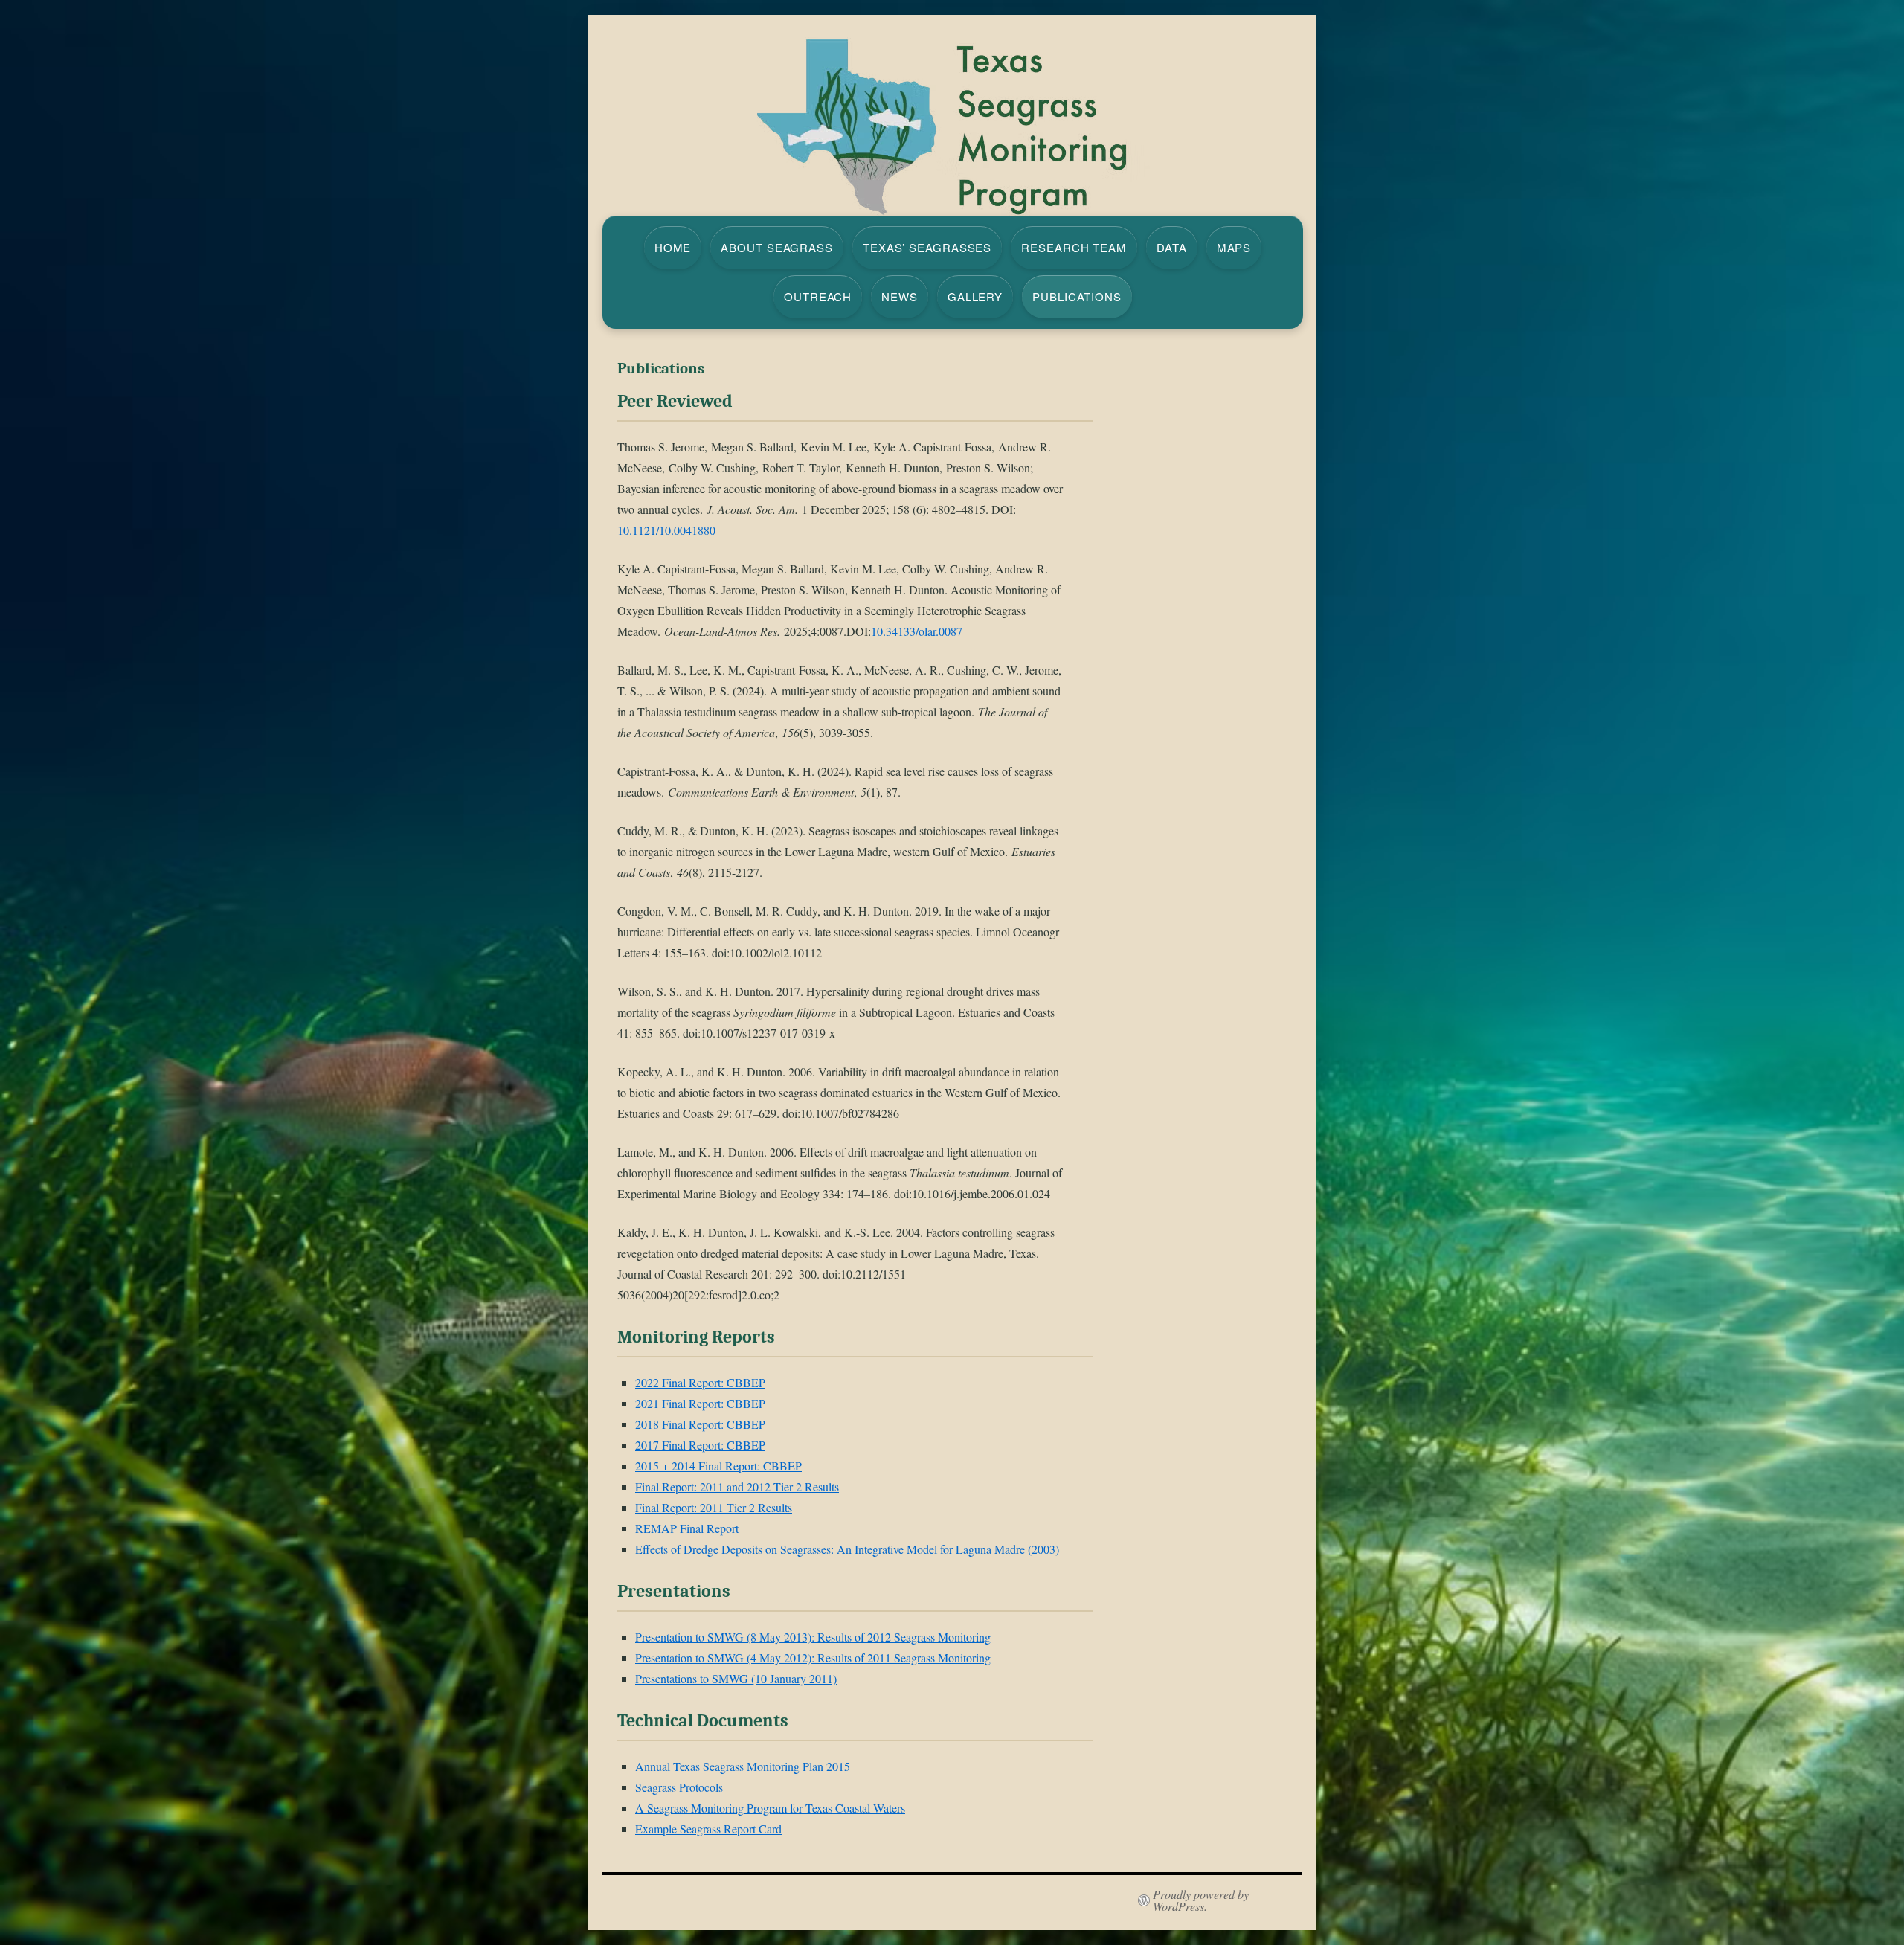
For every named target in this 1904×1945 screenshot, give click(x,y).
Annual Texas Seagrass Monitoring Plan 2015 (743, 1766)
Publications (1077, 296)
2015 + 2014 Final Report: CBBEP (718, 1466)
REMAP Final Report (687, 1528)
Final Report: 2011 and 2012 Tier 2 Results (737, 1486)
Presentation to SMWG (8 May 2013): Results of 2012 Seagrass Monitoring (813, 1637)
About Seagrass (777, 247)
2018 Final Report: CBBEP (700, 1424)
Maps (1234, 247)
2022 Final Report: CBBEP (700, 1382)
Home (673, 247)
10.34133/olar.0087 (917, 631)
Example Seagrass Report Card (708, 1829)
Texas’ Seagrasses (927, 247)
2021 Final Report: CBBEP (700, 1403)
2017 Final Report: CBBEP (700, 1445)
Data (1172, 247)
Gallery (975, 296)
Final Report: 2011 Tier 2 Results (714, 1507)
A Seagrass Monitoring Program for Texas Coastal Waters (770, 1808)
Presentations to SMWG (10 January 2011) (736, 1678)
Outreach (818, 296)
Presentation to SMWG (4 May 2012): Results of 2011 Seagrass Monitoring (813, 1658)
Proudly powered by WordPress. (1201, 1900)
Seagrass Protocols (679, 1787)
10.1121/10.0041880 (666, 530)
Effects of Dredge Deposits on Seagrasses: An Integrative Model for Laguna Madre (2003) (847, 1549)
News (900, 296)
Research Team (1074, 247)
